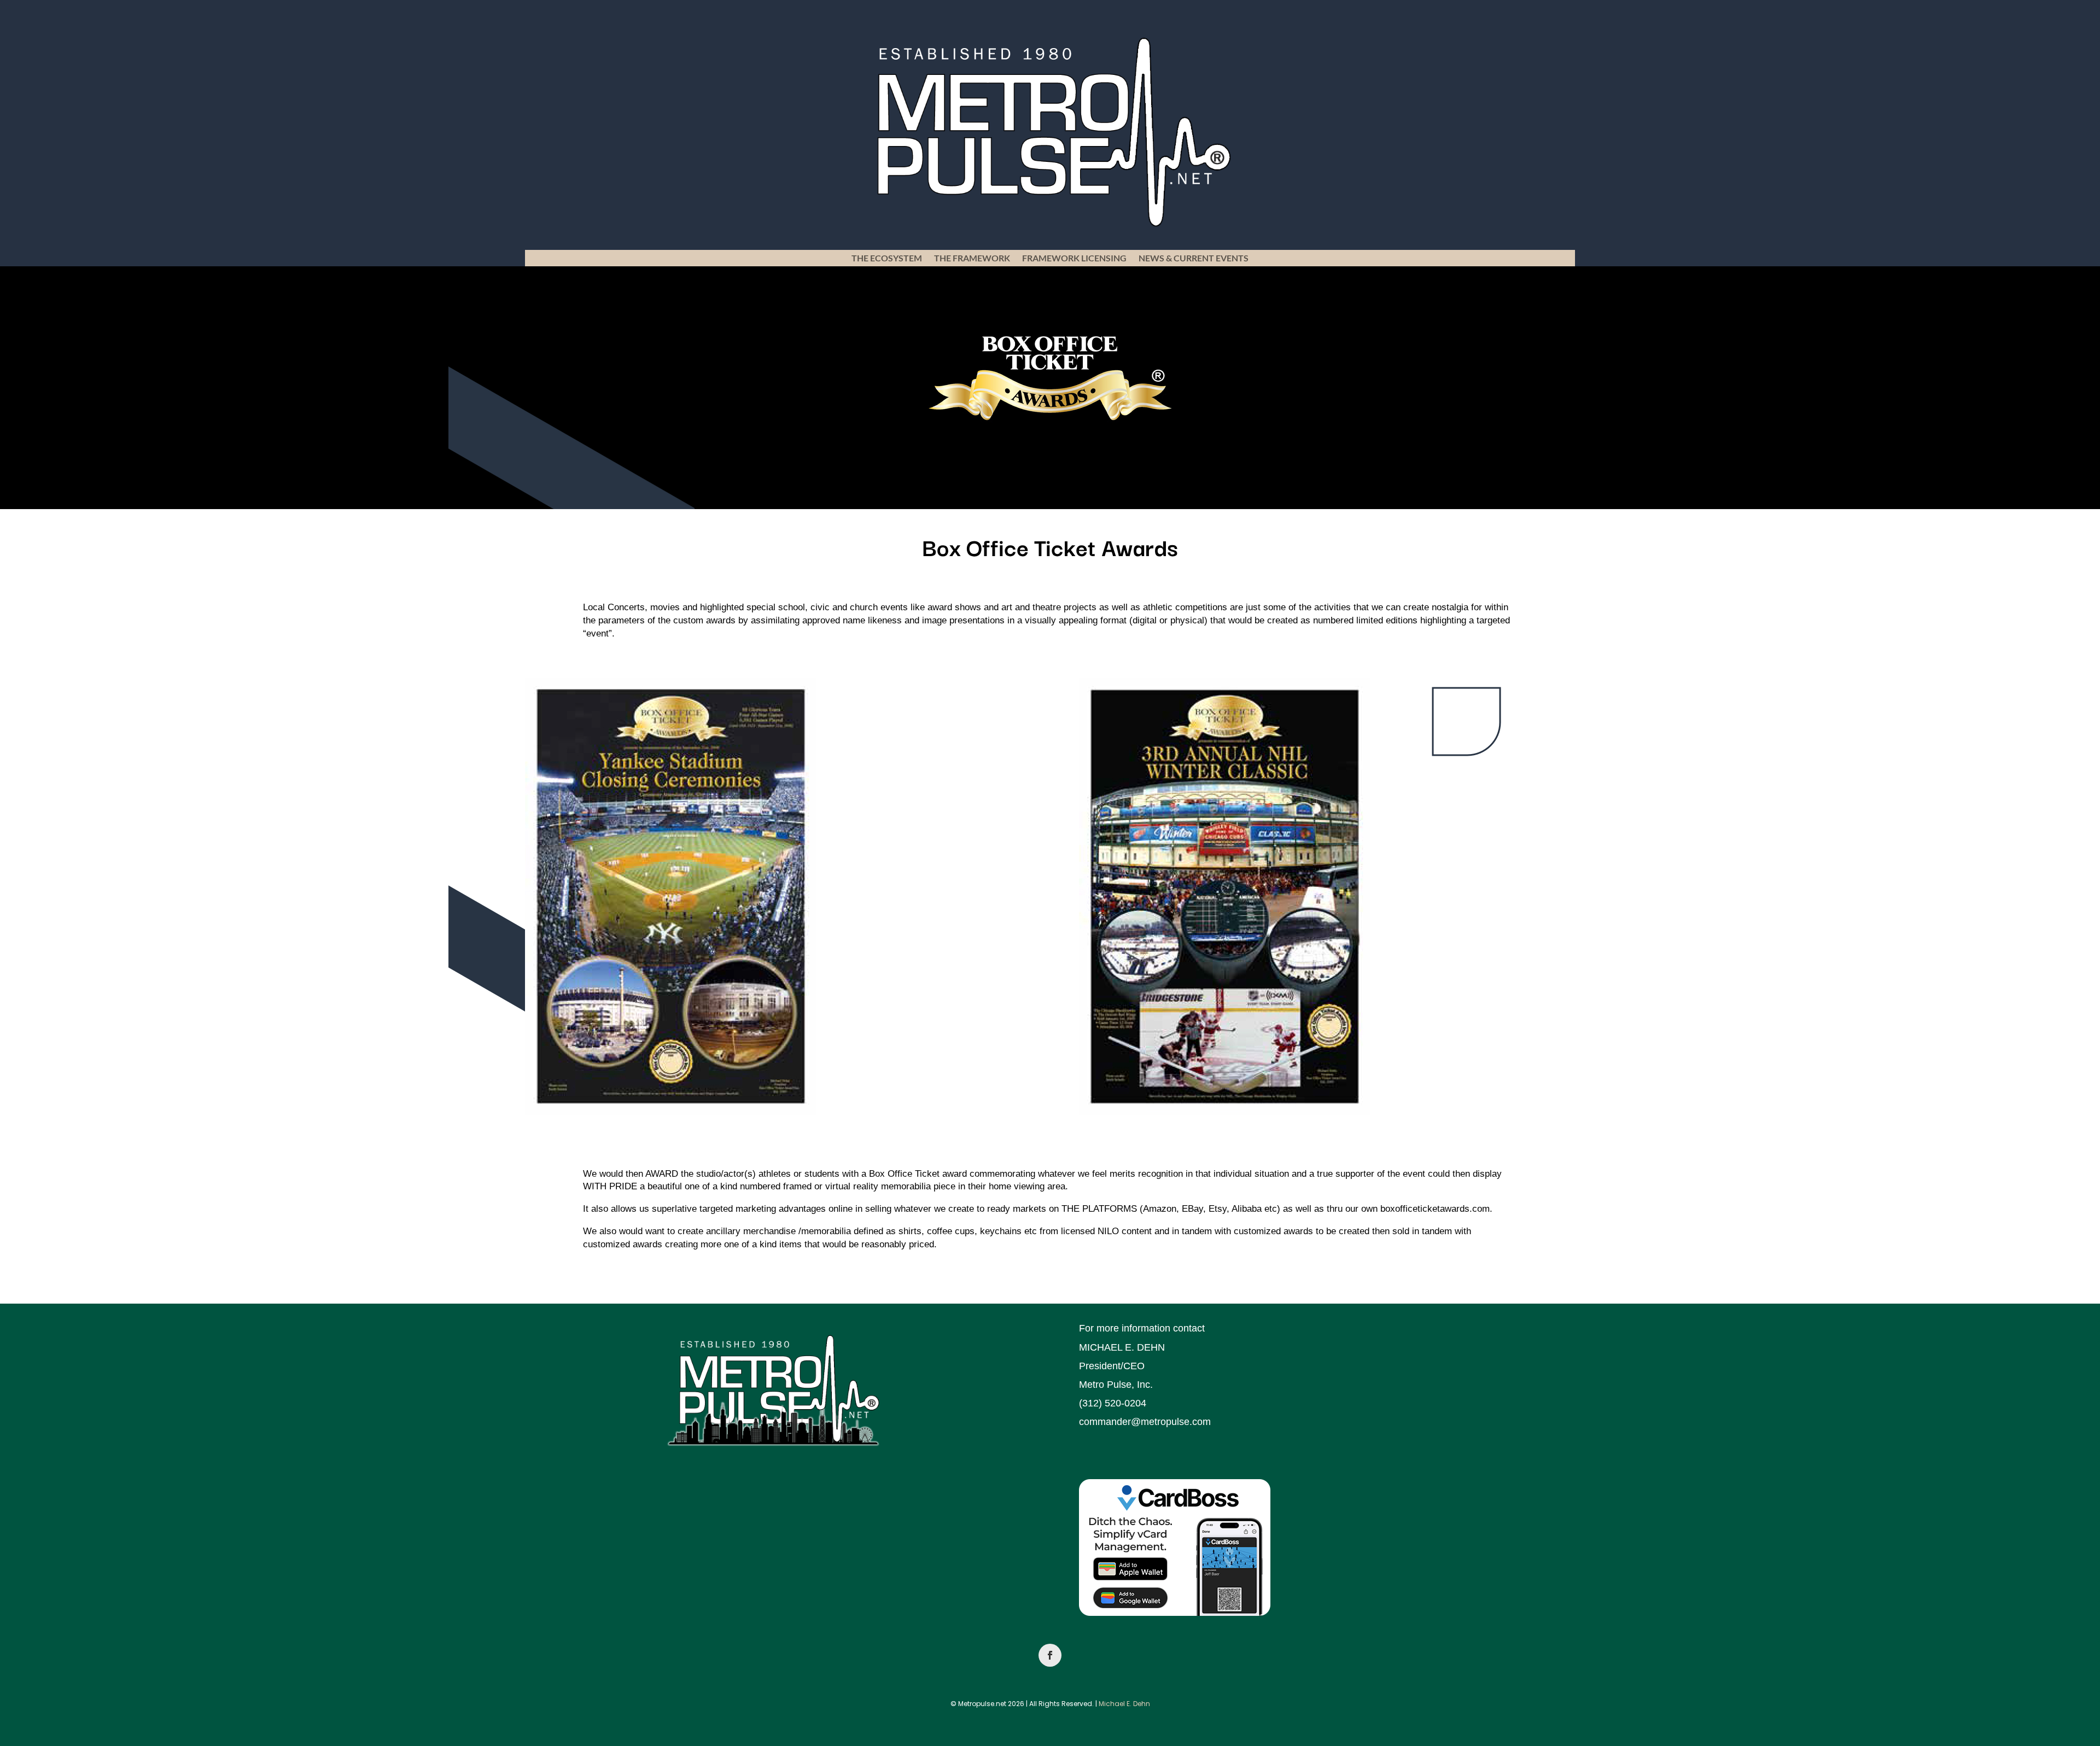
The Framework (972, 259)
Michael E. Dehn (1124, 1704)
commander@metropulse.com (1145, 1422)
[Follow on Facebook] (1050, 1655)
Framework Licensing (1074, 259)
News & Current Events (1194, 259)
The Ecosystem (887, 259)
